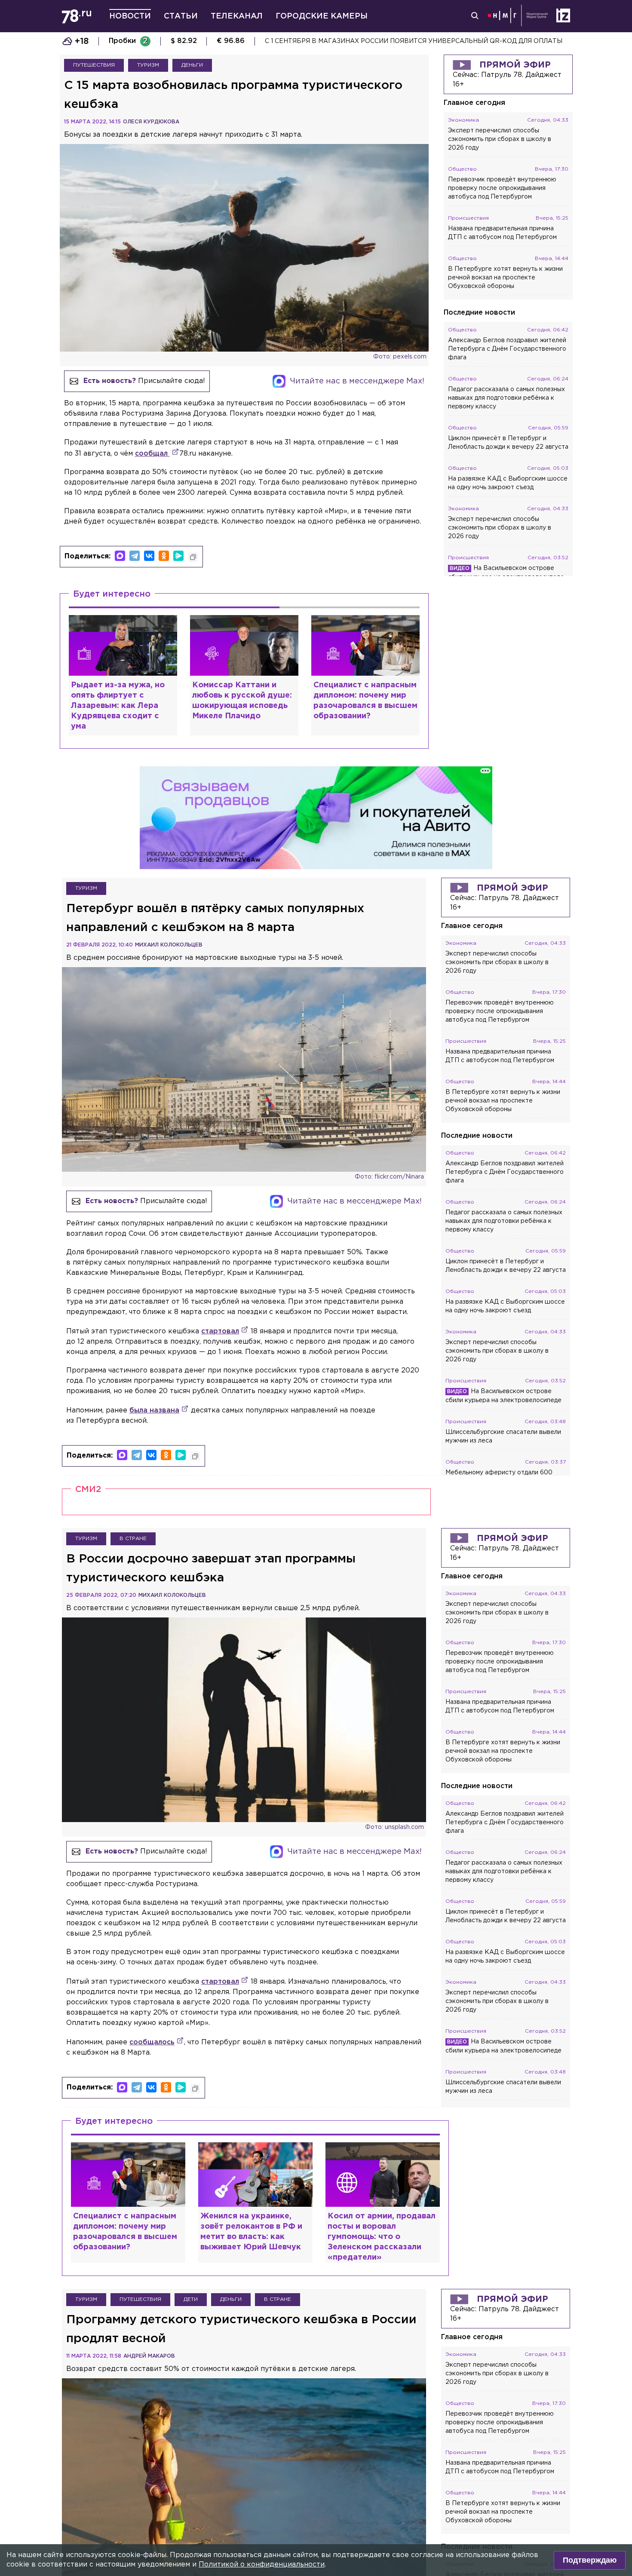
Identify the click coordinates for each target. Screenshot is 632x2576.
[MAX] (120, 556)
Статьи (181, 16)
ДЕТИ (191, 2299)
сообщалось (152, 2042)
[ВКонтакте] (149, 556)
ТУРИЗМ (148, 65)
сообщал (152, 454)
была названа (154, 1411)
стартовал (220, 1331)
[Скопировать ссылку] (193, 557)
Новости (130, 16)
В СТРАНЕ (133, 1539)
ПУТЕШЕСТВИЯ (94, 65)
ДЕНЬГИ (192, 65)
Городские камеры (322, 16)
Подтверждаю (590, 2560)
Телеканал (237, 16)
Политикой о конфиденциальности (262, 2565)
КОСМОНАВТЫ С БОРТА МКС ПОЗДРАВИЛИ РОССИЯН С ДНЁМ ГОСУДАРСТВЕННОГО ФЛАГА (416, 41)
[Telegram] (135, 556)
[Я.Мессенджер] (178, 556)
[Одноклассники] (164, 556)
